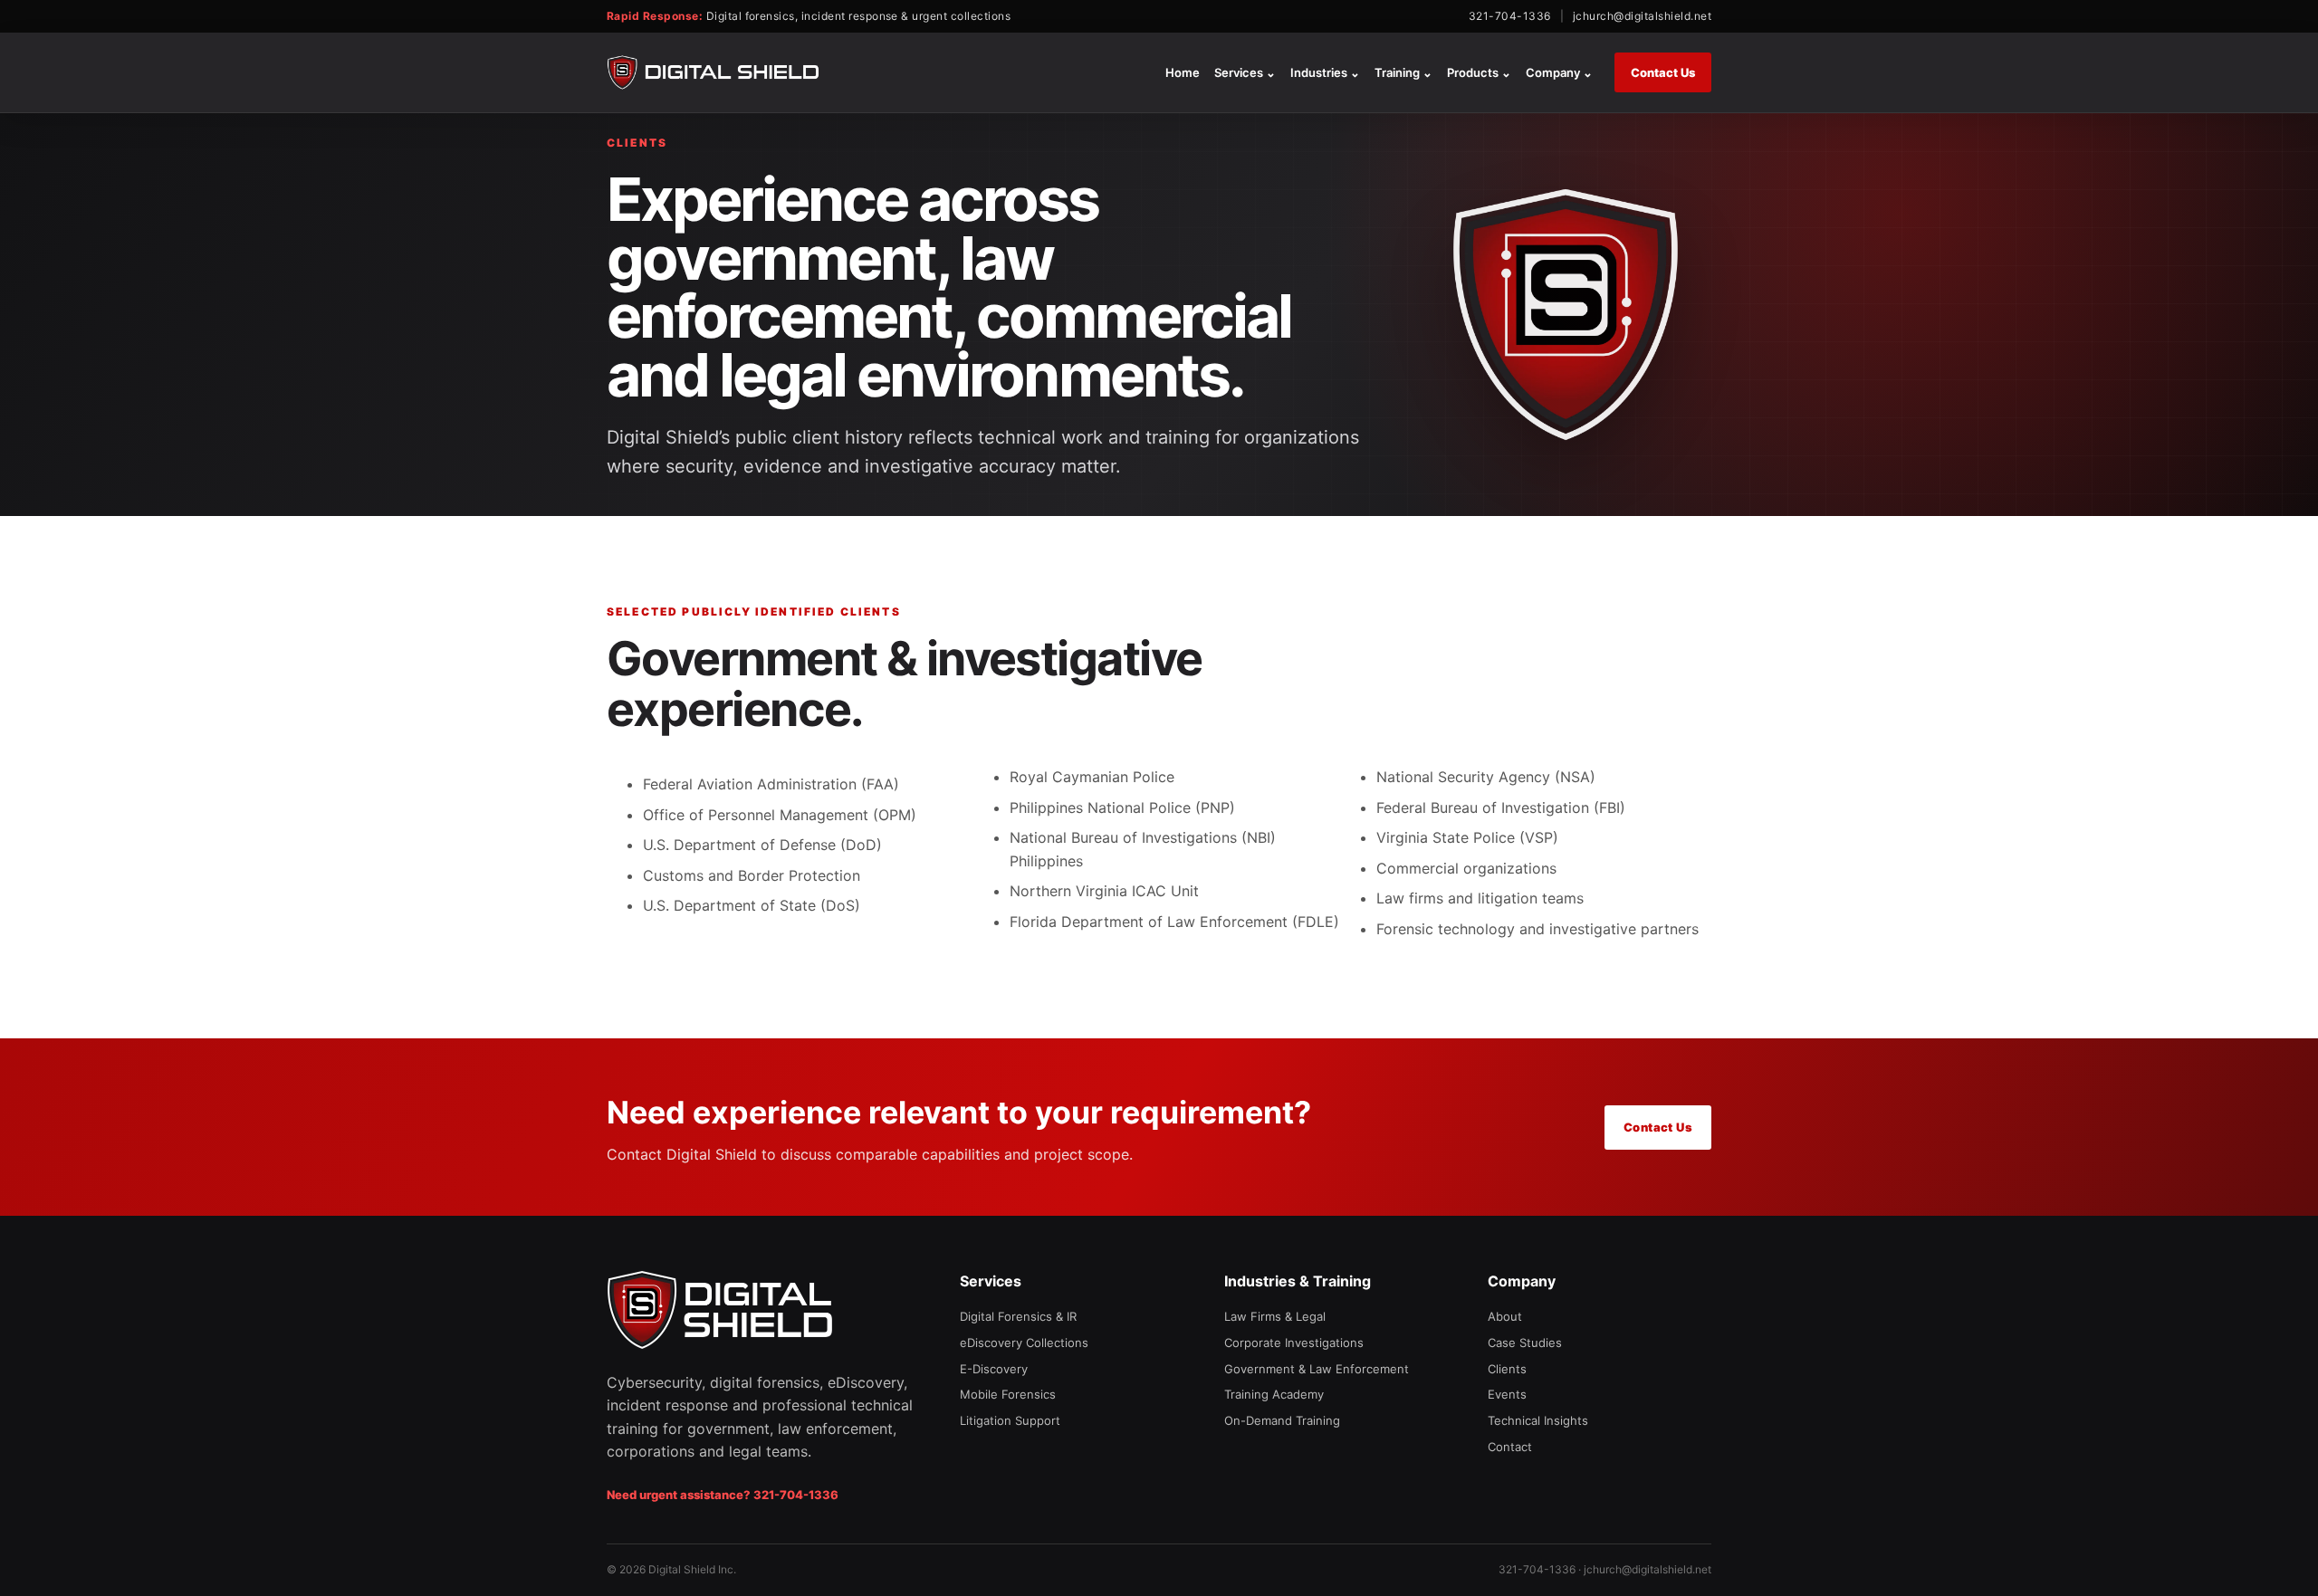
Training (1403, 72)
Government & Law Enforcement (1317, 1369)
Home (1183, 72)
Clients (1507, 1369)
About (1505, 1316)
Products (1479, 72)
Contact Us (1663, 72)
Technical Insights (1538, 1420)
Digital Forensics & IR (1018, 1316)
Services (1245, 72)
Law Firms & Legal (1275, 1316)
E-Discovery (994, 1369)
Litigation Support (1010, 1420)
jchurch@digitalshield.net (1642, 16)
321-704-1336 (1510, 16)
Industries (1325, 72)
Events (1507, 1394)
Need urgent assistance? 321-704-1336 (723, 1495)
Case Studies (1525, 1343)
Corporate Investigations (1294, 1343)
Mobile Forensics (1008, 1394)
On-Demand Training (1282, 1420)
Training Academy (1274, 1394)
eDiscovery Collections (1024, 1343)
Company (1559, 72)
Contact (1510, 1447)
